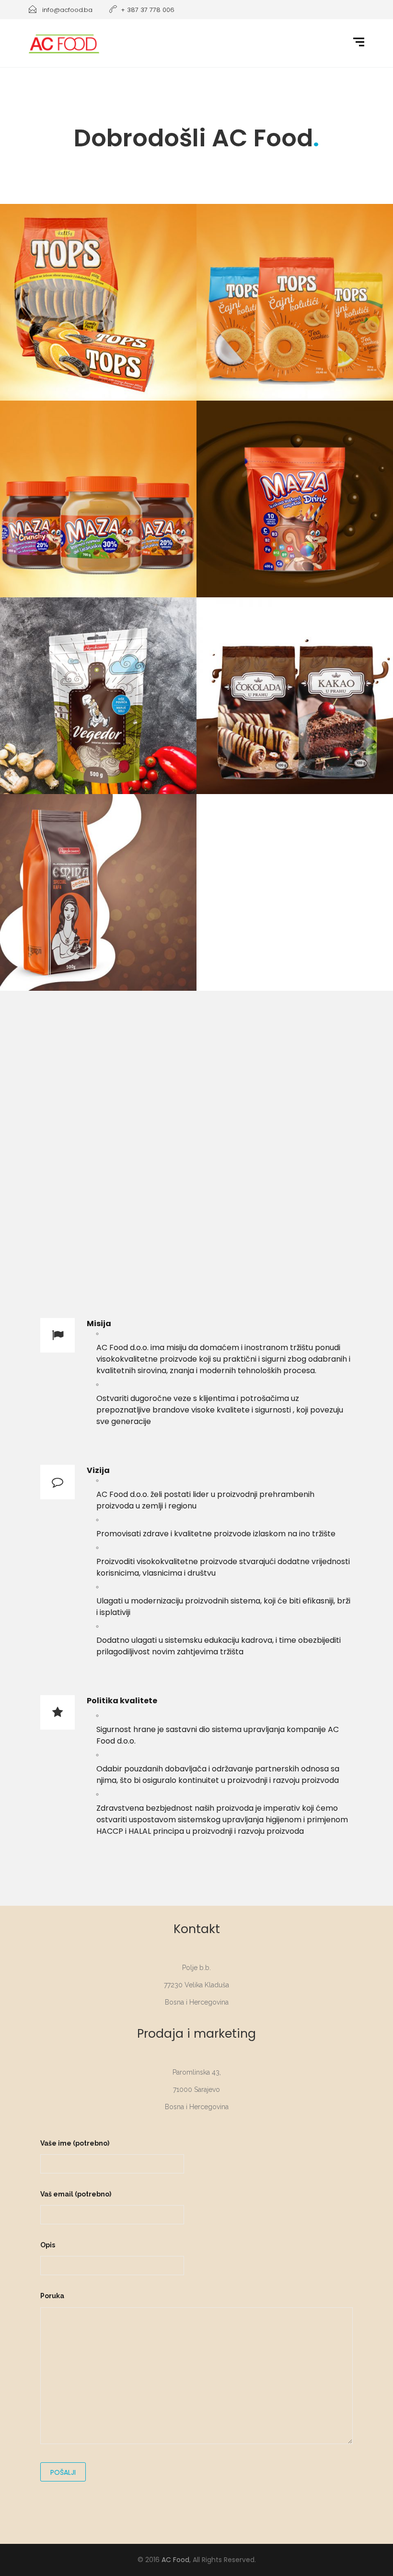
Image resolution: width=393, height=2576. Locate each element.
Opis (48, 2245)
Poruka (52, 2296)
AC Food (175, 2560)
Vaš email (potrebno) (76, 2194)
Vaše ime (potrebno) (75, 2143)
